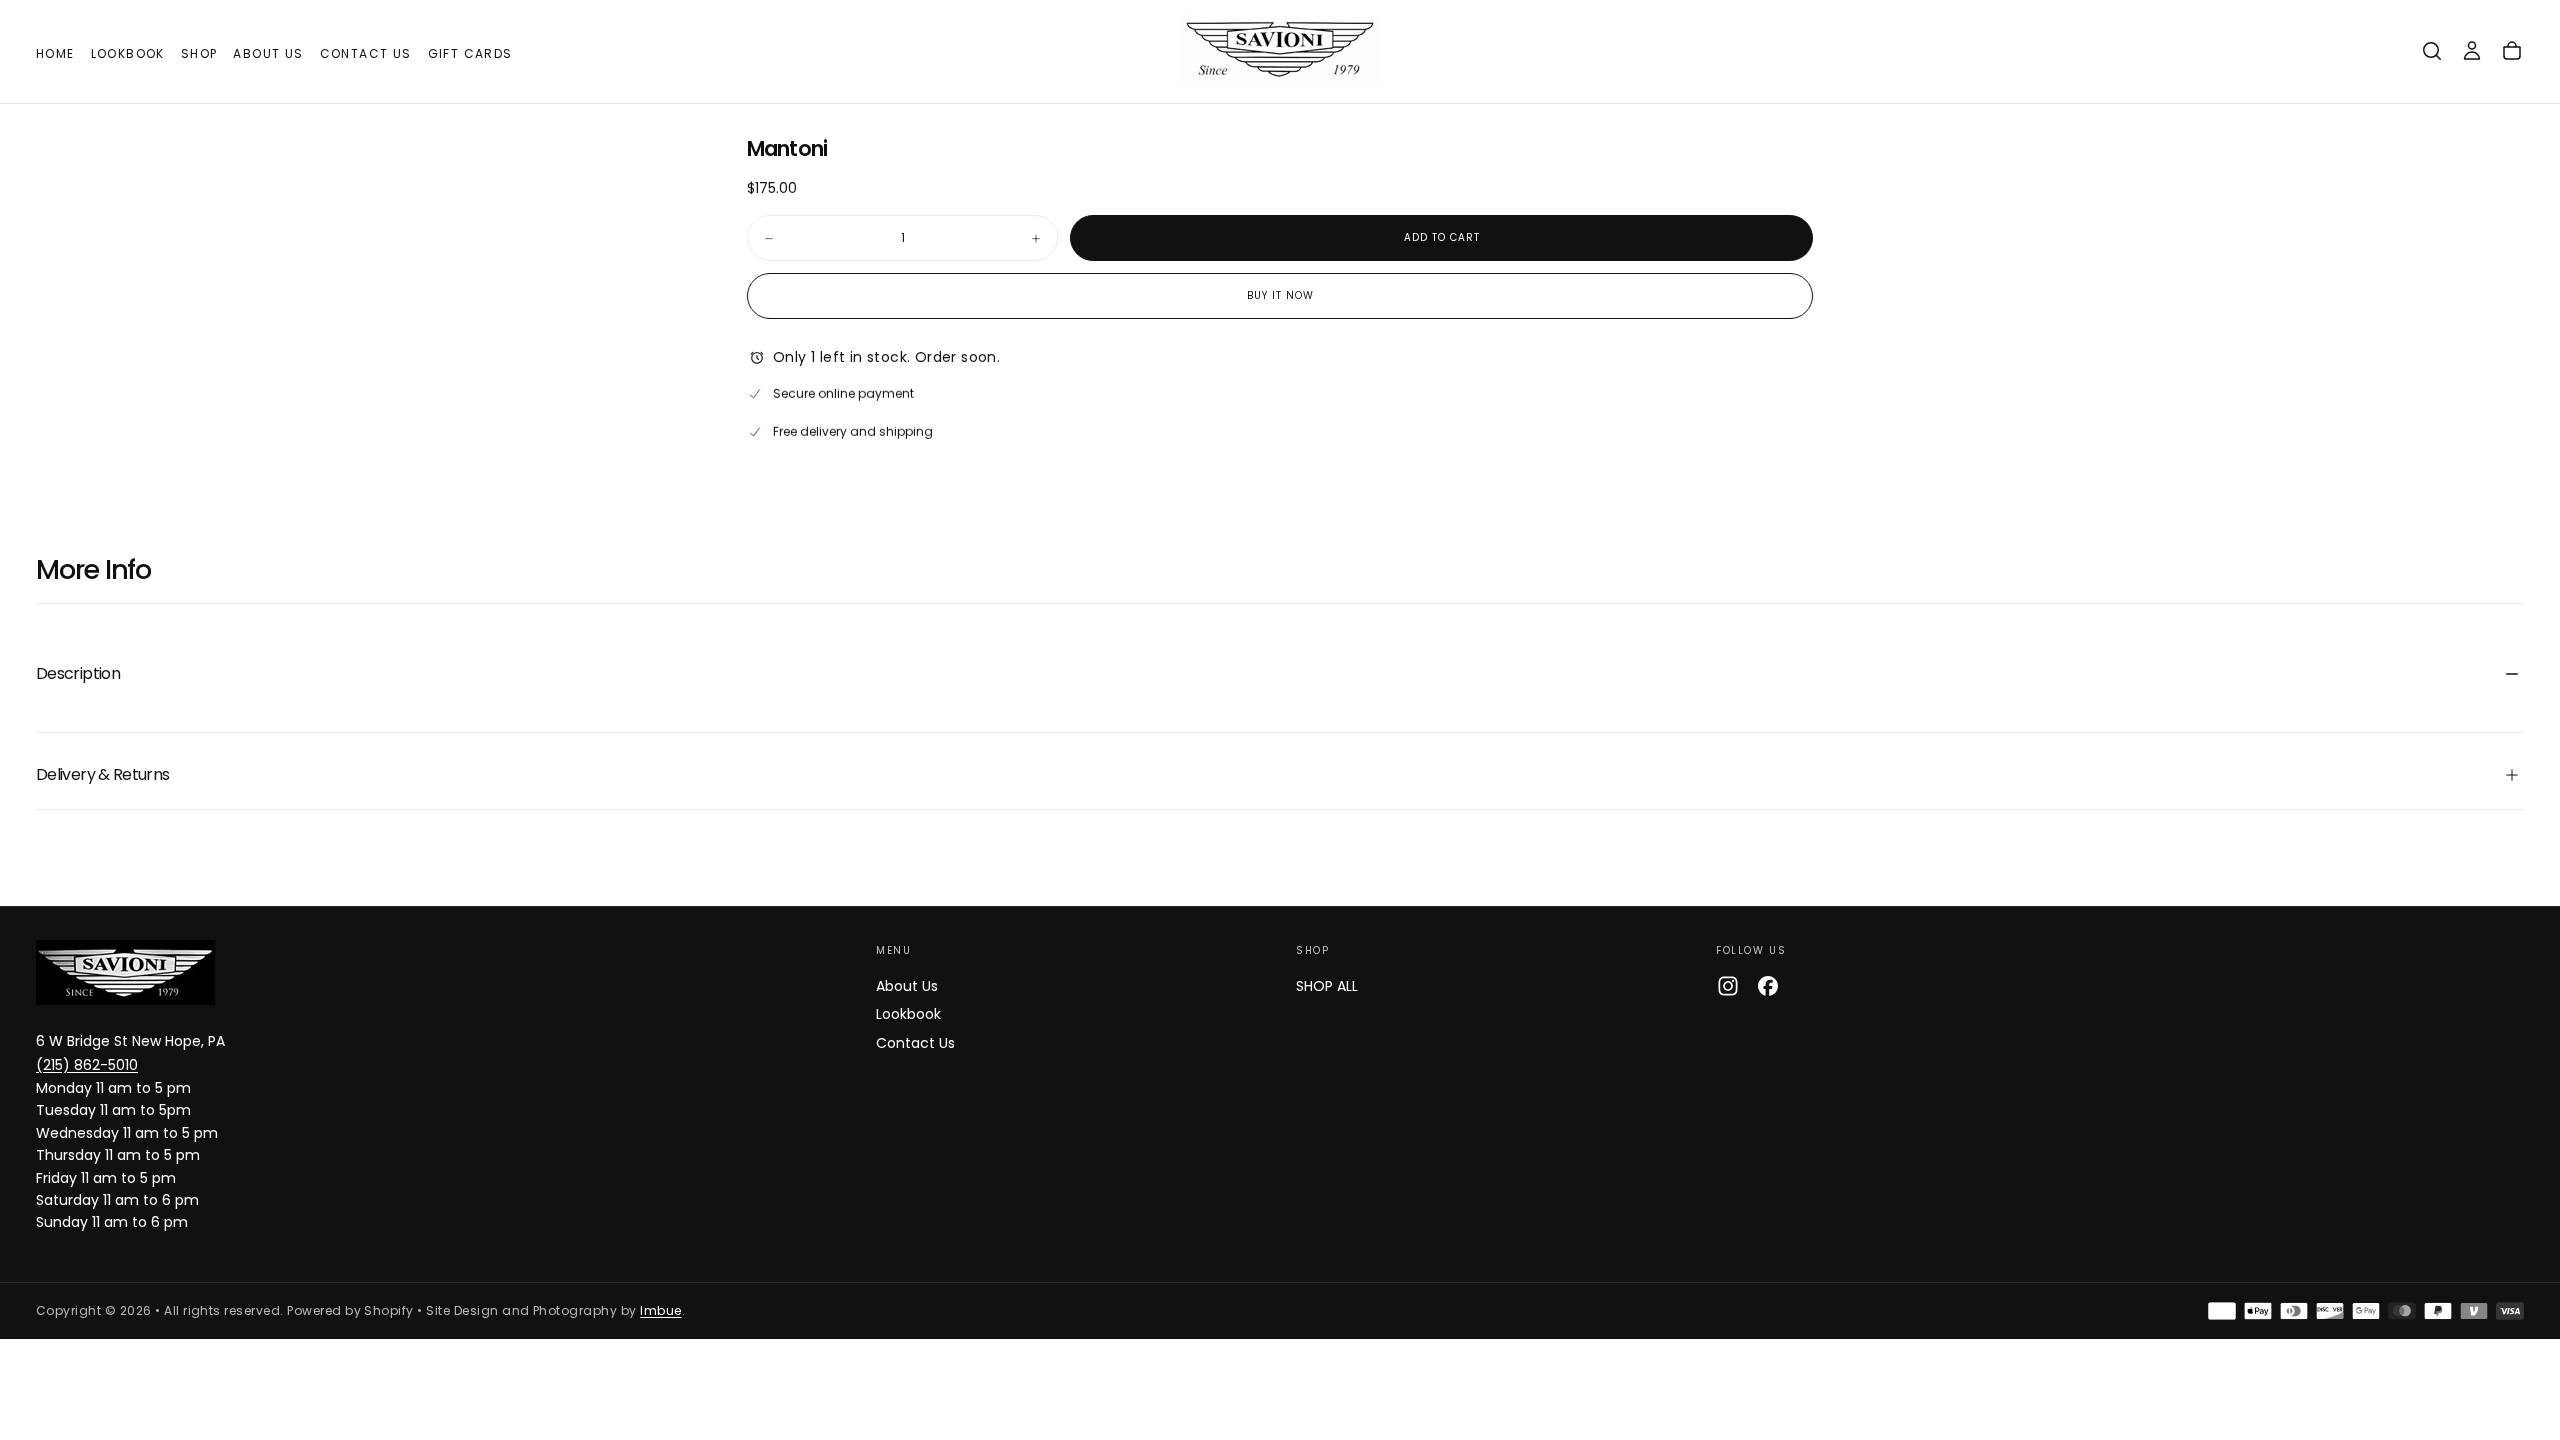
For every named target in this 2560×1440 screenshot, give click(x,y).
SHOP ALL (1327, 986)
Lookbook (128, 53)
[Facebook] (1768, 986)
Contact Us (366, 53)
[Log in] (2472, 51)
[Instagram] (1728, 986)
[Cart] (2512, 51)
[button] (2432, 51)
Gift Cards (470, 53)
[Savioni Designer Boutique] (126, 972)
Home (55, 53)
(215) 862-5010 (87, 1065)
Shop (199, 53)
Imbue (660, 1310)
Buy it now (1280, 295)
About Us (268, 53)
